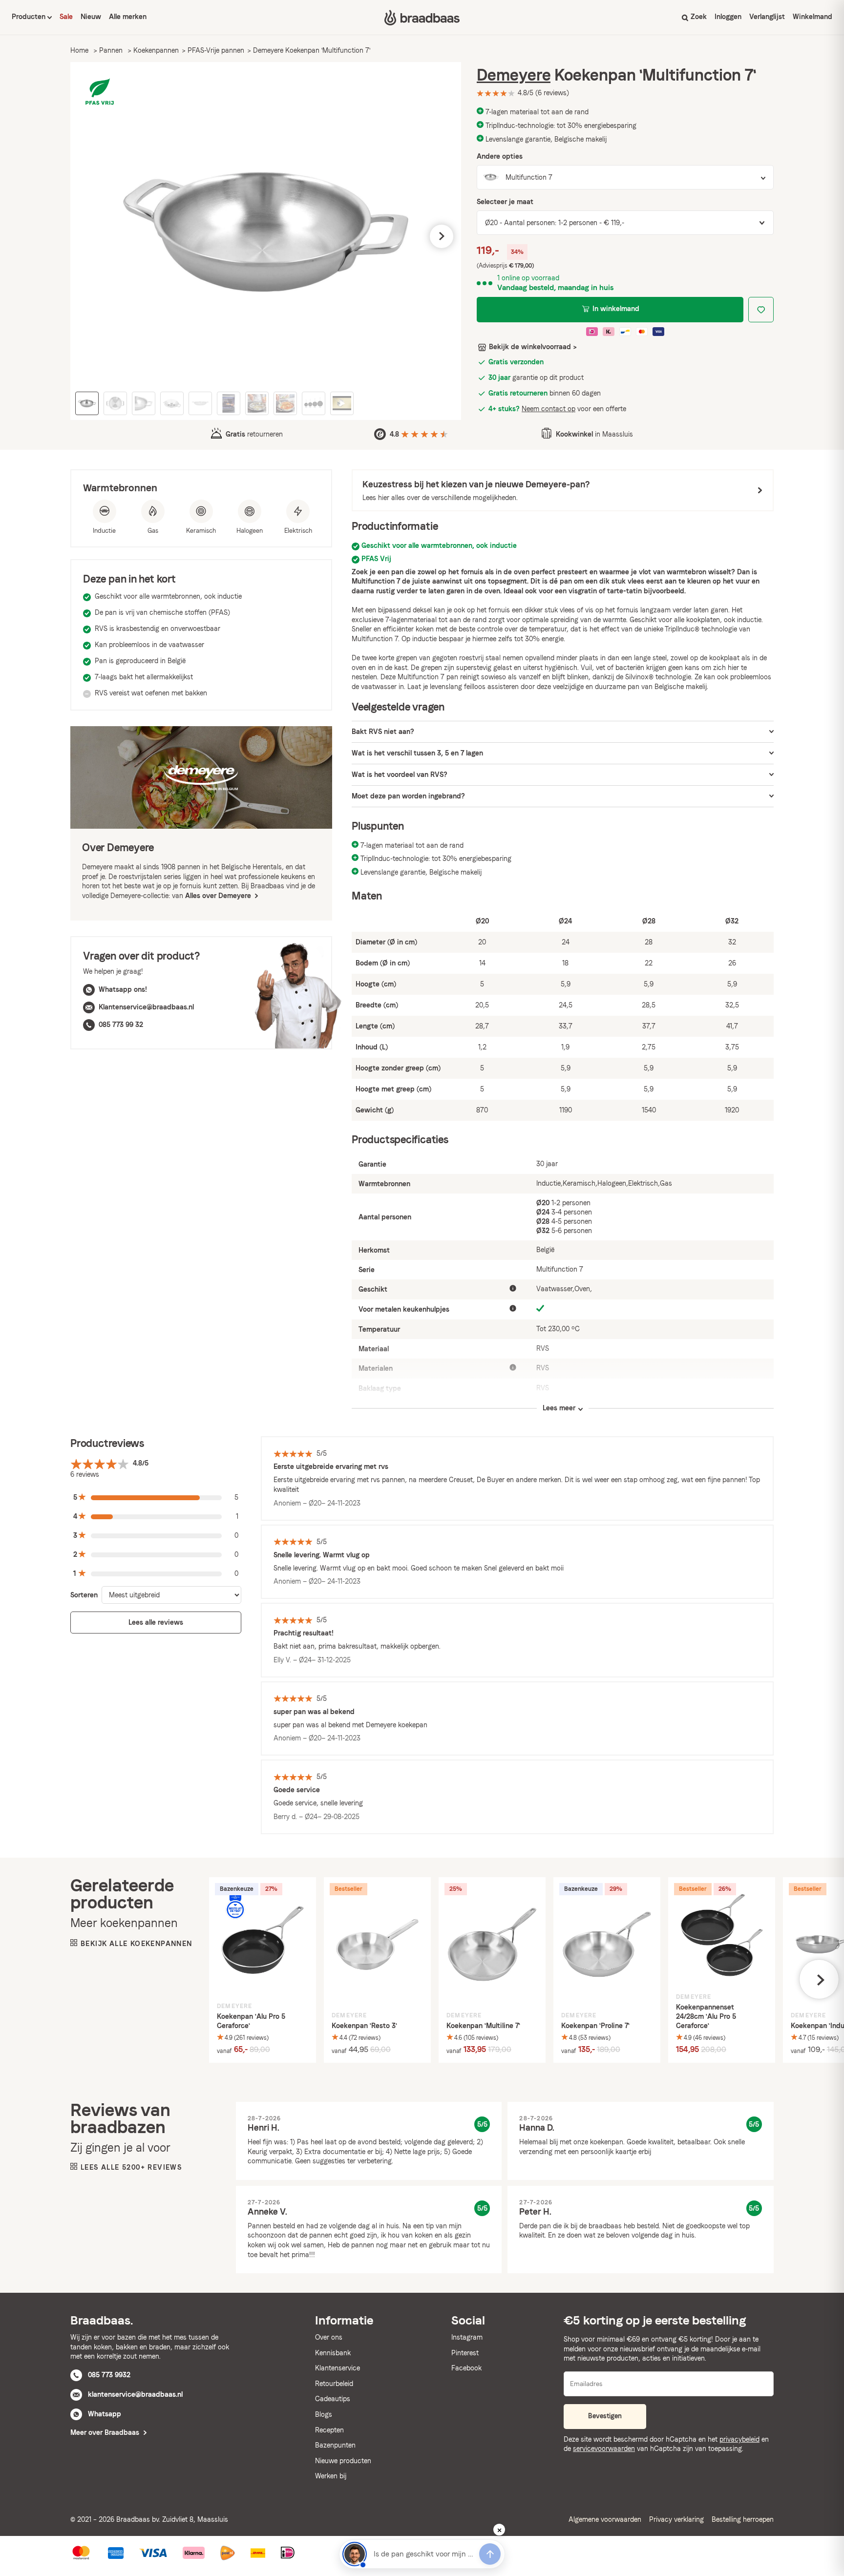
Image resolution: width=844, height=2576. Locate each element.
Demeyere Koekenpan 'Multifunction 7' (312, 50)
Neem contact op (549, 409)
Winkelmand (812, 17)
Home (79, 50)
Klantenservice (338, 2368)
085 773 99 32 (121, 1025)
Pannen (111, 50)
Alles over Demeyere (219, 896)
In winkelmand (616, 309)
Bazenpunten (335, 2445)
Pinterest (465, 2353)
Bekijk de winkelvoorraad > (533, 347)
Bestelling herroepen (743, 2519)
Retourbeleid (334, 2384)
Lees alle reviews (156, 1622)
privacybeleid (739, 2439)
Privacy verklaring (676, 2519)
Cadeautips (333, 2399)
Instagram (467, 2337)
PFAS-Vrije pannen (216, 50)
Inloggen (728, 17)
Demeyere (514, 75)
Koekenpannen (156, 50)
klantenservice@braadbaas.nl (135, 2394)
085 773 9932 (109, 2375)
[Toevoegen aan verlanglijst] (761, 310)
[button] (90, 236)
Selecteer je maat (505, 202)
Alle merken (128, 17)
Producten (30, 17)
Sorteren (84, 1595)
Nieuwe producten (343, 2461)
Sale (66, 17)
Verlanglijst (767, 17)
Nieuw (91, 17)
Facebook (466, 2368)
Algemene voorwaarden (605, 2519)
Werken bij (331, 2476)
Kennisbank (333, 2353)
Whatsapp (105, 2414)
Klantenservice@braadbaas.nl (146, 1007)
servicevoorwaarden (604, 2449)
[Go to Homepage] (422, 18)
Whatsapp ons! (123, 989)
